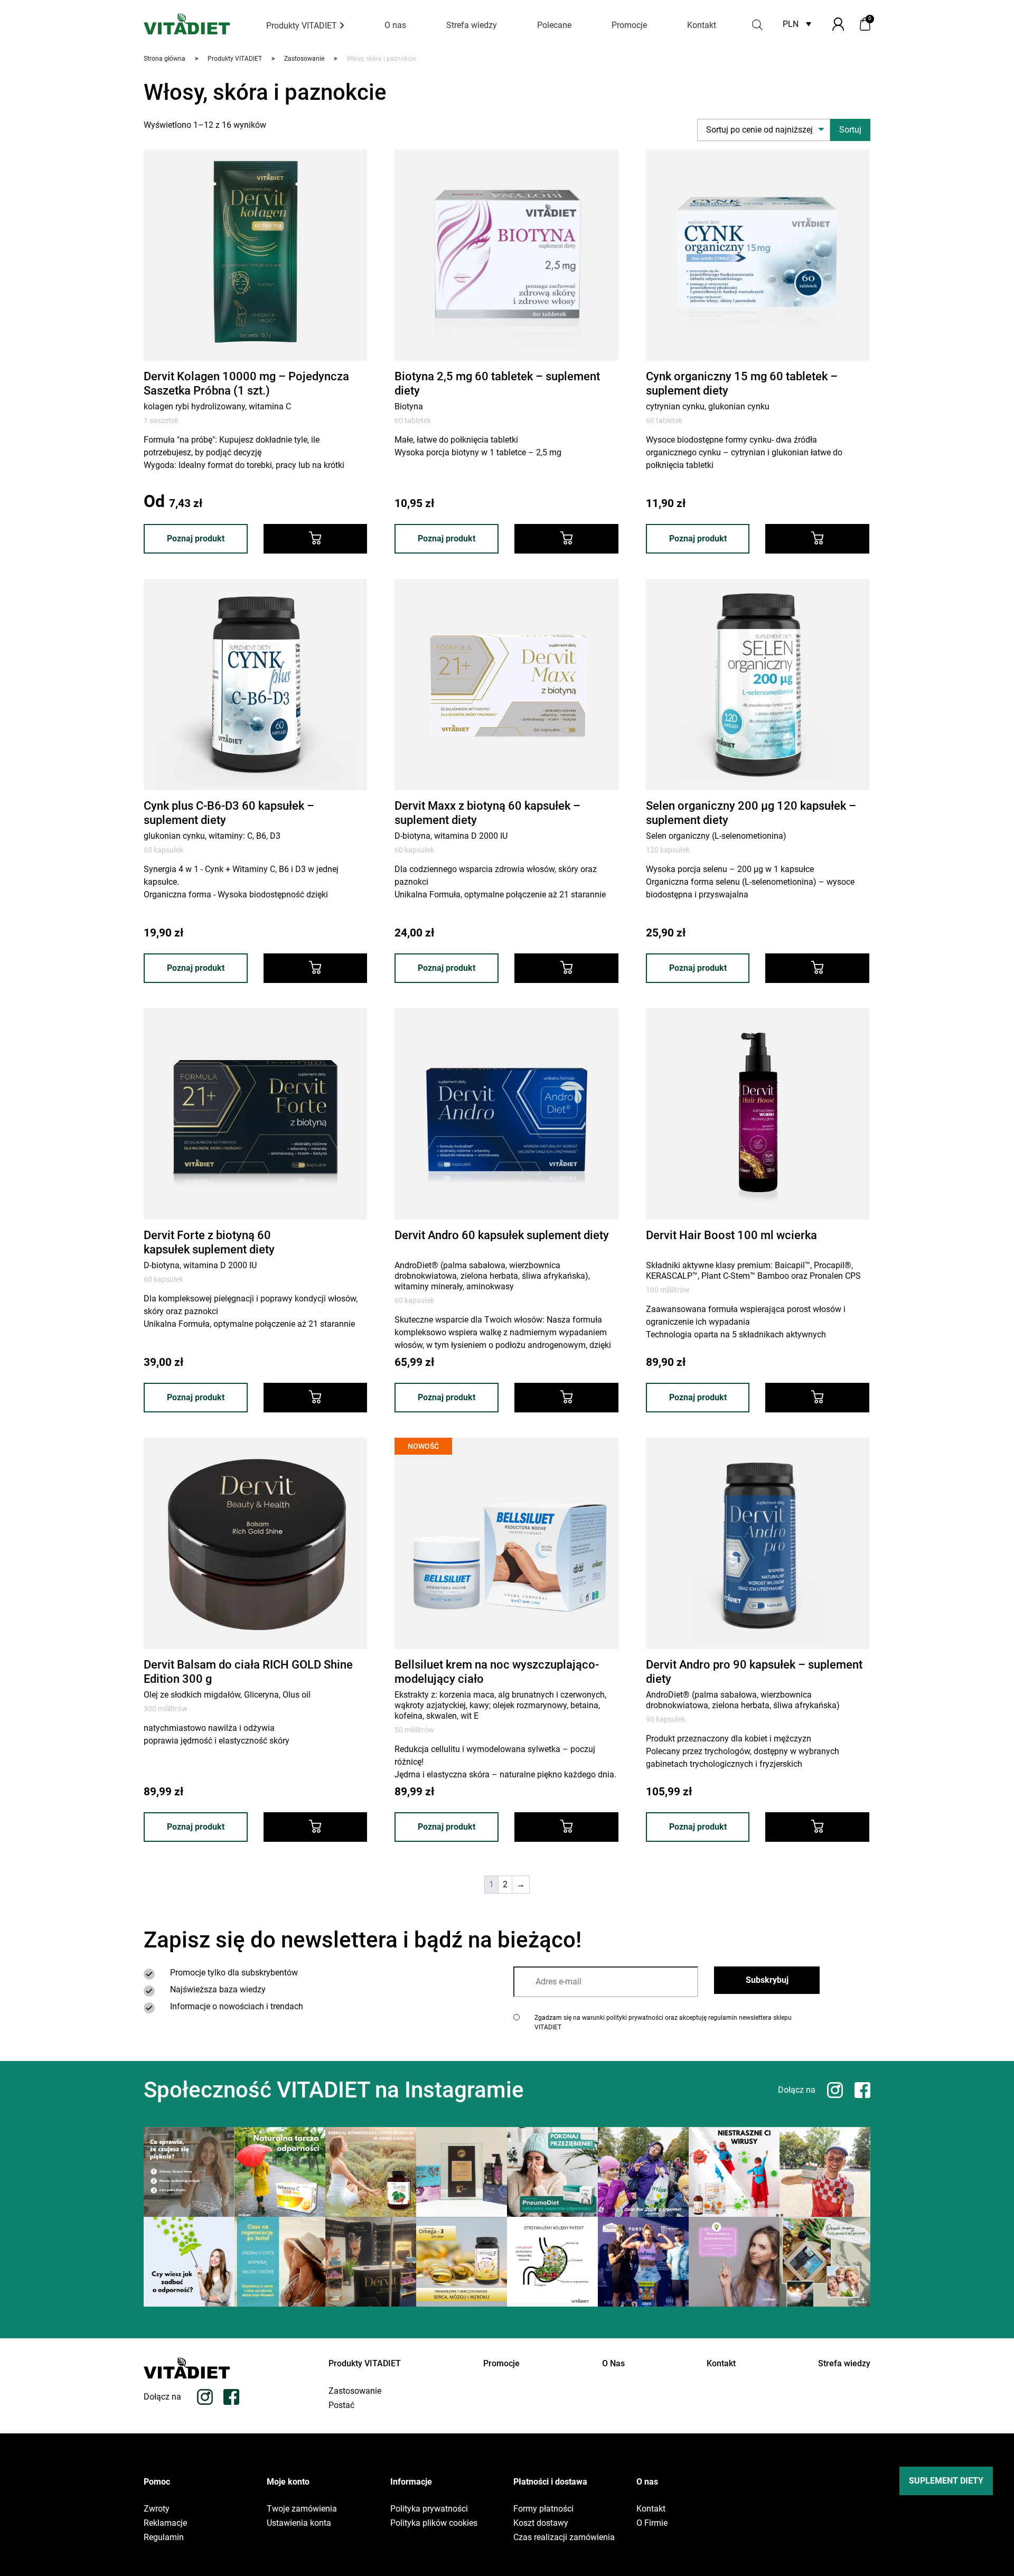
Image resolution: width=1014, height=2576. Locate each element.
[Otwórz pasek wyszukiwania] (757, 24)
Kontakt (702, 25)
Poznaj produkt (196, 538)
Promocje (629, 25)
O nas (395, 25)
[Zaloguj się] (838, 24)
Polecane (554, 25)
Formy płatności (543, 2509)
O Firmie (652, 2523)
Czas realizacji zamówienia (564, 2537)
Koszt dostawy (541, 2523)
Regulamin (164, 2537)
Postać (341, 2405)
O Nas (613, 2363)
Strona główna (165, 59)
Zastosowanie (304, 59)
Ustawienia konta (299, 2523)
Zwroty (157, 2509)
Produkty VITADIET (303, 26)
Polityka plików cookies (434, 2523)
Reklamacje (165, 2523)
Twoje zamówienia (302, 2509)
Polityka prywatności (429, 2509)
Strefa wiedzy (472, 25)
